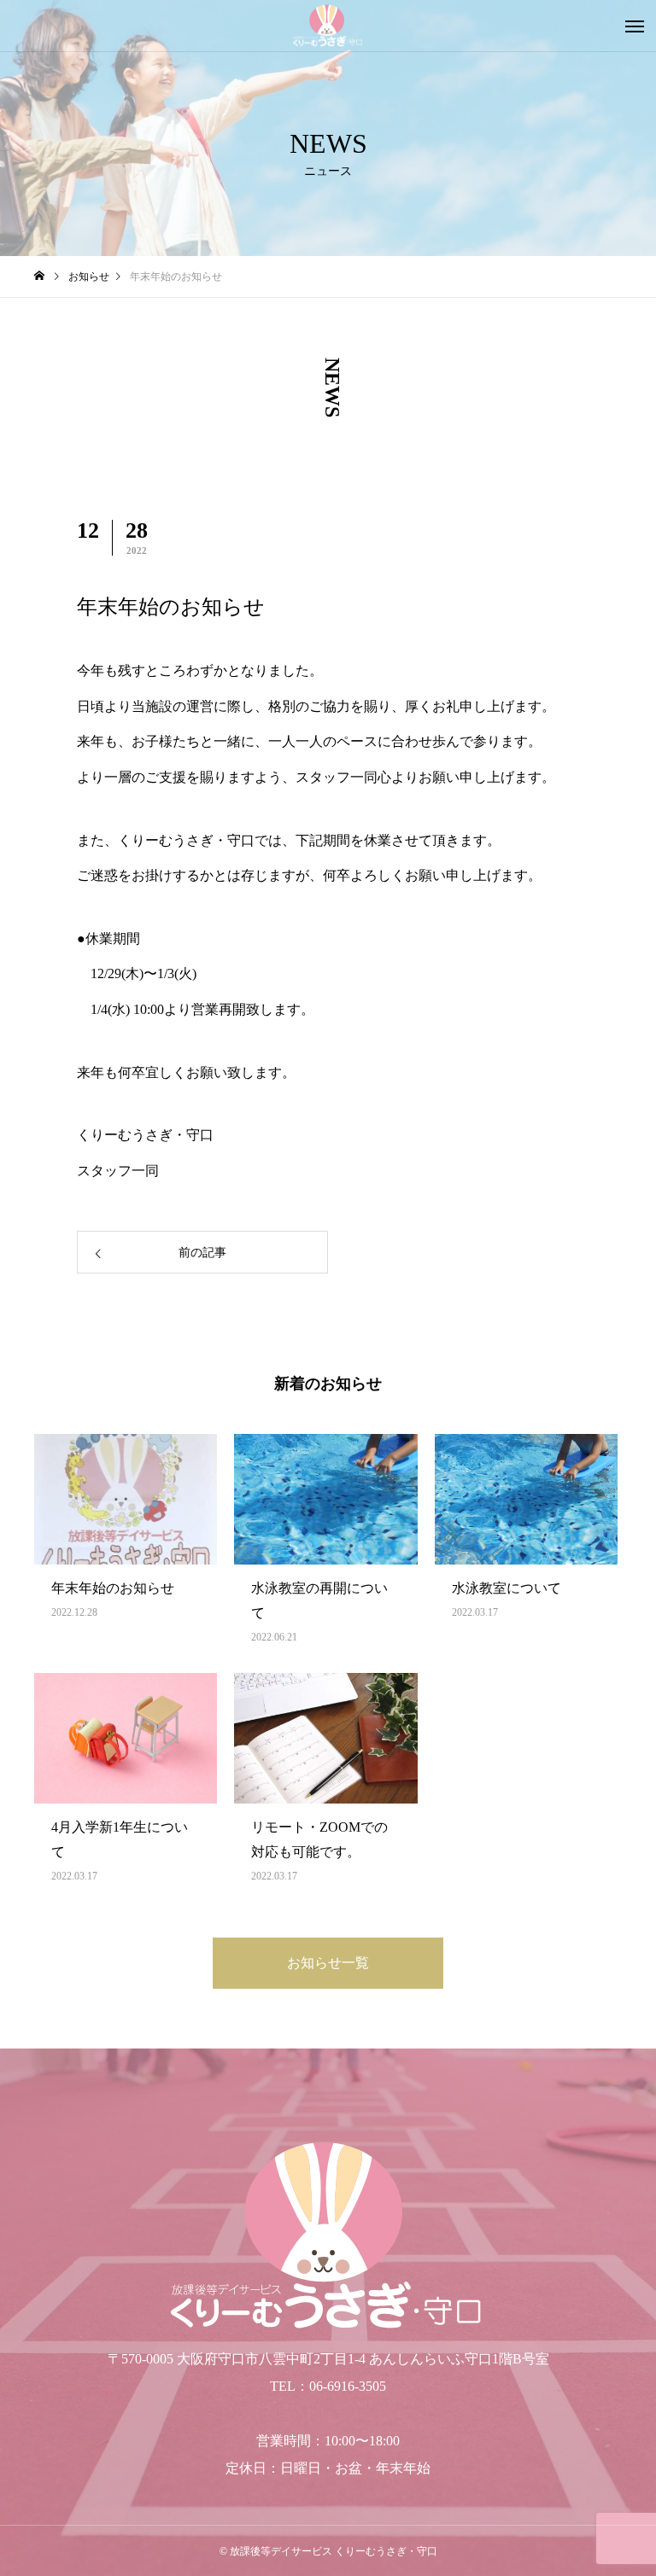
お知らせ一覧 (328, 1963)
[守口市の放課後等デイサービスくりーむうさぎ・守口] (328, 26)
